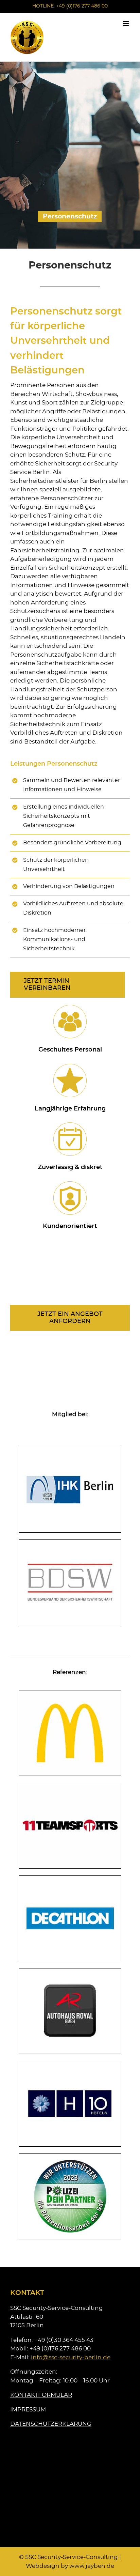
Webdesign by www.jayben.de (70, 2566)
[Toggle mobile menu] (126, 24)
